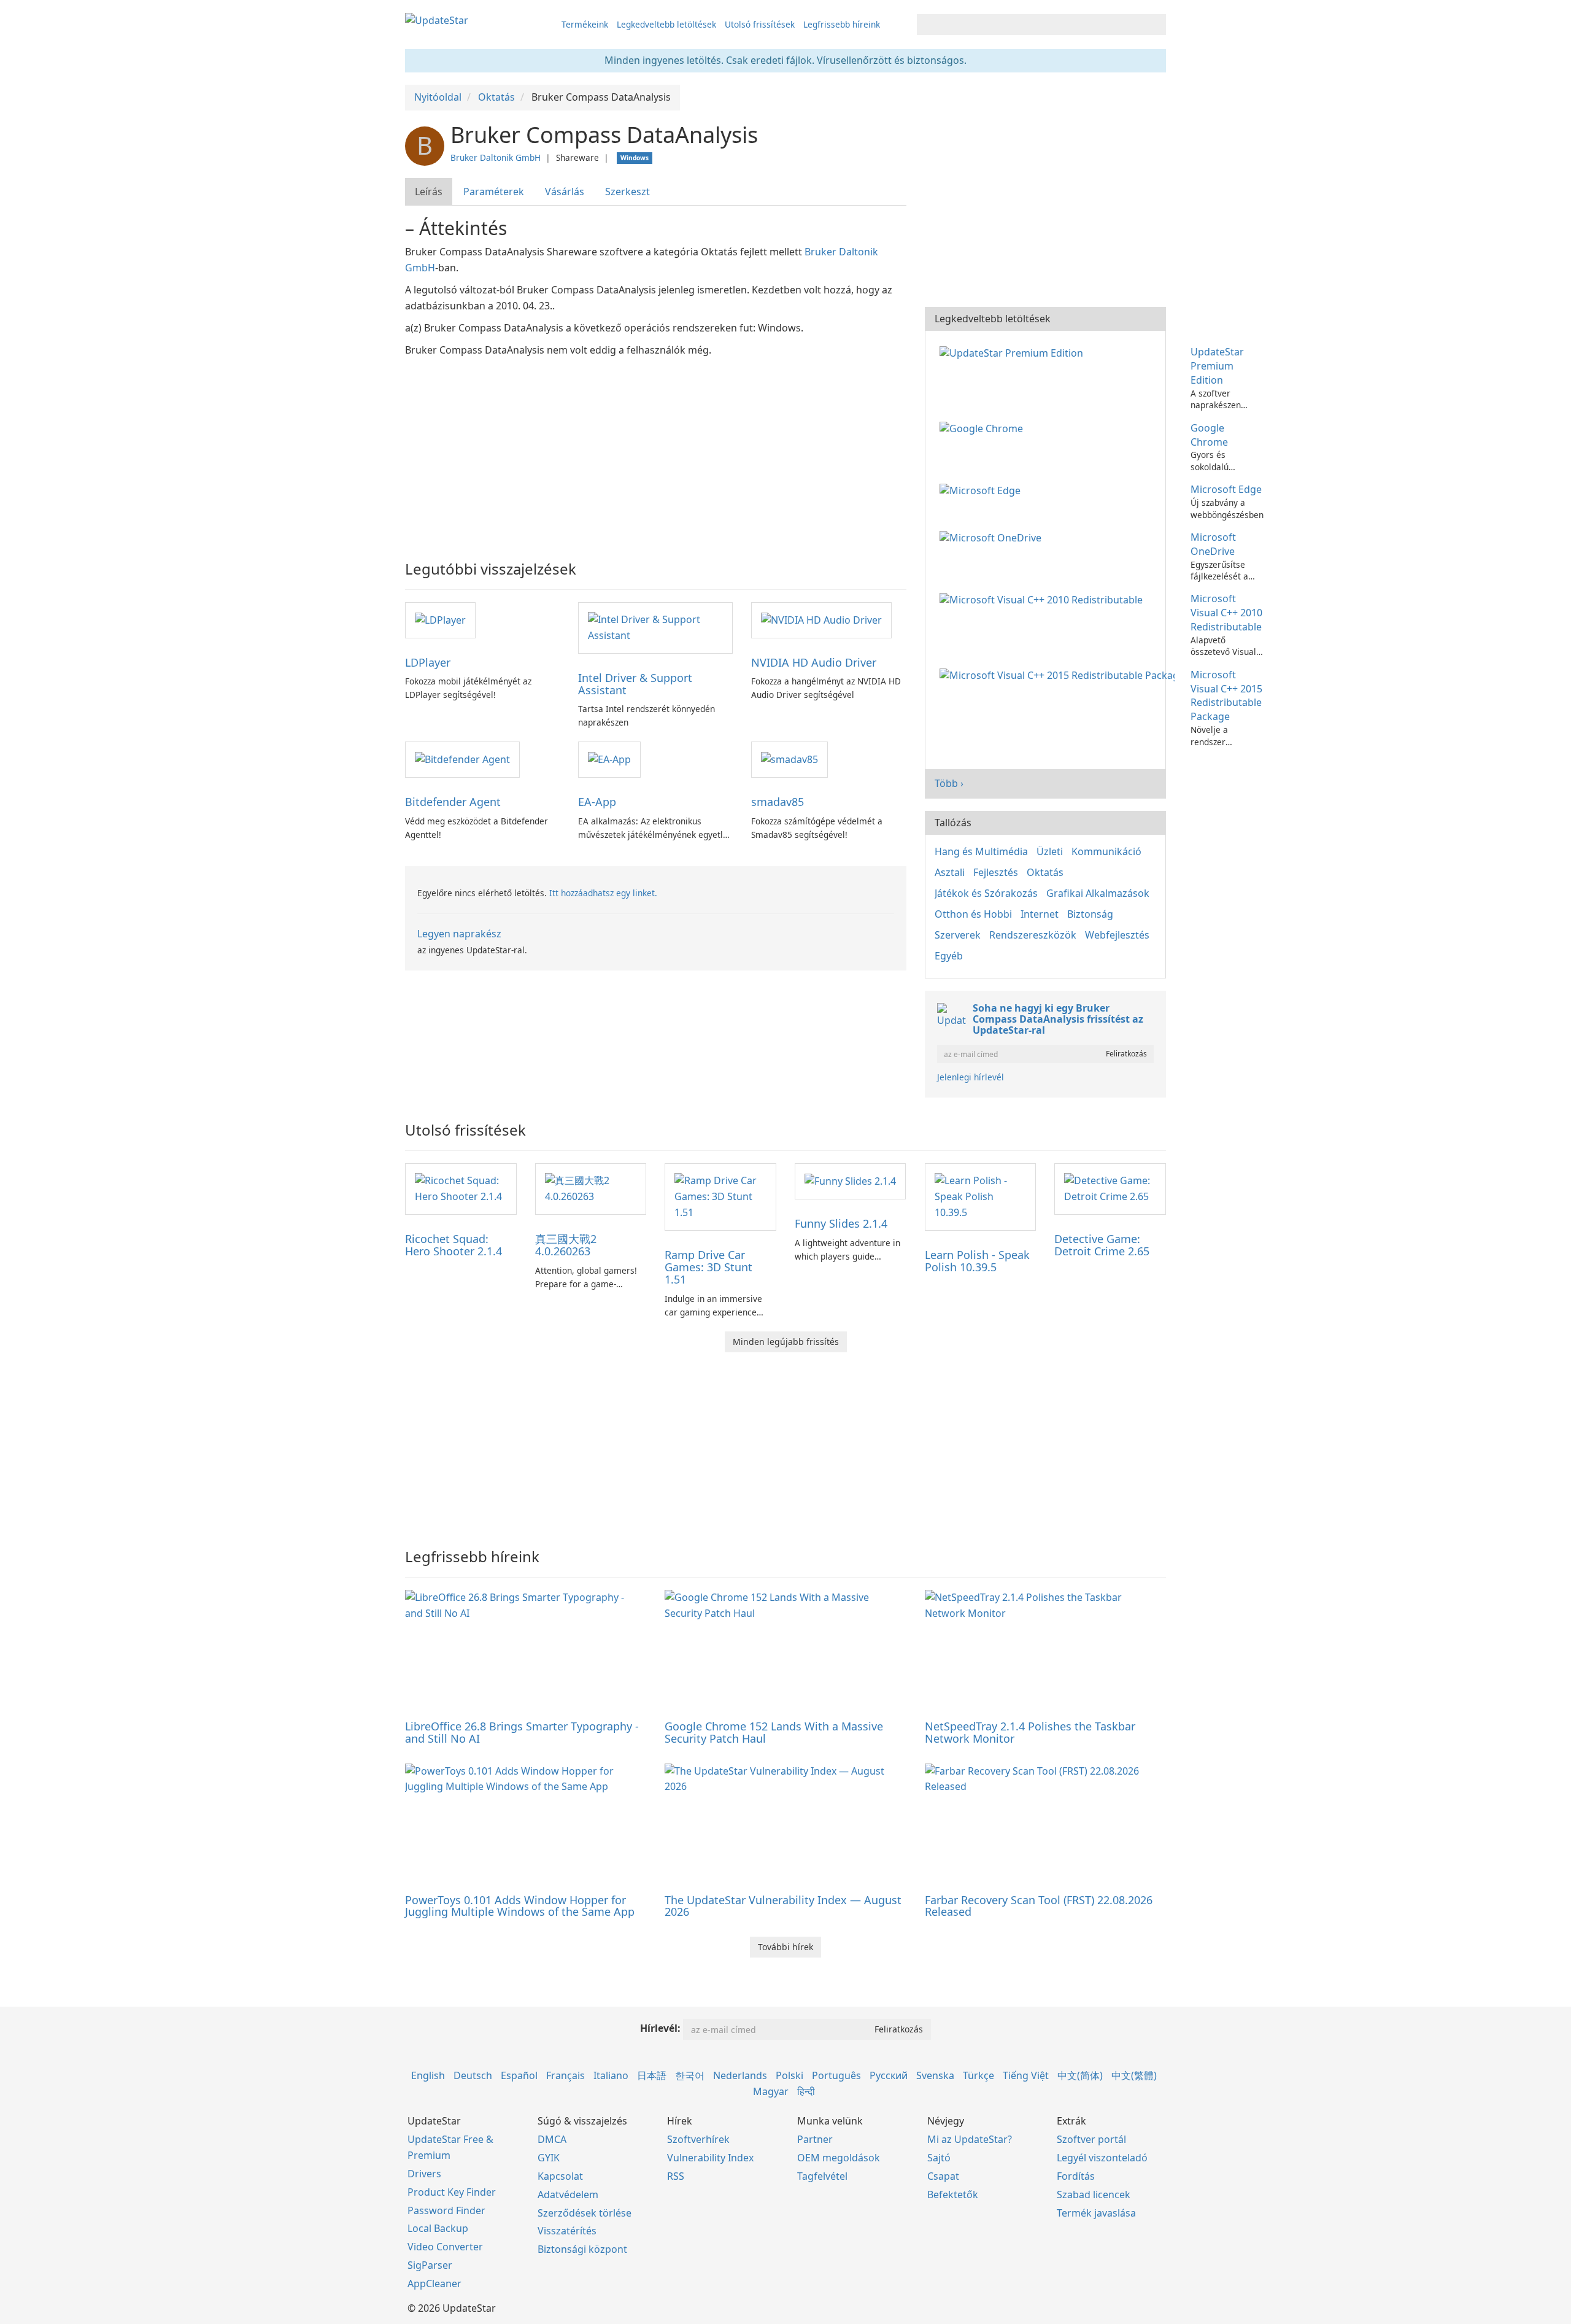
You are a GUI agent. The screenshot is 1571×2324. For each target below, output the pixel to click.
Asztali (950, 872)
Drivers (424, 2174)
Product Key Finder (452, 2192)
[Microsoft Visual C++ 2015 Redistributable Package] (1060, 675)
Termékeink (585, 24)
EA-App (597, 802)
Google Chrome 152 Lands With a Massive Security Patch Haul (774, 1732)
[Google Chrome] (984, 428)
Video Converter (445, 2247)
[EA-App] (609, 759)
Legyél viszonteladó (1102, 2158)
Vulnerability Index (710, 2158)
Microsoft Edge (1226, 489)
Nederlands (740, 2075)
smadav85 (778, 802)
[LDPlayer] (440, 619)
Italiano (611, 2075)
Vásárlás (565, 192)
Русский (889, 2075)
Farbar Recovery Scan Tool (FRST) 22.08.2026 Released (1039, 1906)
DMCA (552, 2139)
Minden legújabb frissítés (786, 1342)
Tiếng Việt (1026, 2075)
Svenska (935, 2075)
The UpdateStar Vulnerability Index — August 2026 (783, 1906)
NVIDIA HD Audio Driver (814, 662)
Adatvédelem (568, 2194)
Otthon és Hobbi (973, 914)
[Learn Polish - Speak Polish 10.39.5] (981, 1196)
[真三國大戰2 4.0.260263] (591, 1188)
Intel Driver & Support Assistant (635, 684)
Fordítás (1076, 2176)
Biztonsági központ (582, 2249)
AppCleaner (434, 2283)
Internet (1040, 914)
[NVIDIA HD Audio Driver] (821, 619)
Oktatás (1045, 872)
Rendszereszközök (1033, 935)
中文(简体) (1080, 2075)
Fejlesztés (996, 872)
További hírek (785, 1947)
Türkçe (978, 2075)
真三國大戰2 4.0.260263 (566, 1245)
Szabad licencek (1094, 2194)
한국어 (690, 2075)
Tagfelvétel (822, 2176)
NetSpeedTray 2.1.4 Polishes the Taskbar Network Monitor (1030, 1732)
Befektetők (953, 2194)
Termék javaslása (1096, 2213)
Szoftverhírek (698, 2139)
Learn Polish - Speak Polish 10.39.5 (977, 1261)
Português (836, 2075)
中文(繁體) (1134, 2075)
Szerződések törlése (585, 2213)
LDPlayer (428, 662)
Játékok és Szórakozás (986, 893)
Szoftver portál (1091, 2139)
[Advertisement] (656, 451)
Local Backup (438, 2228)
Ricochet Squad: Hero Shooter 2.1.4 (454, 1245)
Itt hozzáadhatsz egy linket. (603, 893)
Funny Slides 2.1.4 (841, 1223)
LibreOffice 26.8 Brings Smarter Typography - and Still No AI (522, 1732)
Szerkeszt (627, 192)
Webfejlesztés (1117, 935)
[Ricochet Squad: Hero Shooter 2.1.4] (461, 1188)
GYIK (549, 2158)
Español (519, 2075)
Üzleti (1050, 851)
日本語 (652, 2075)
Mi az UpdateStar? (970, 2139)
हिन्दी (806, 2091)
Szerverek (958, 935)
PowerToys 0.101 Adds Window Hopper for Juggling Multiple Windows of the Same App (520, 1906)
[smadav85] (789, 759)
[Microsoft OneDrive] (993, 537)
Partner (815, 2139)
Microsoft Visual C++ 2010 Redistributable (1226, 613)
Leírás (429, 192)
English (428, 2075)
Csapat (943, 2176)
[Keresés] (1155, 25)
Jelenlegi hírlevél (971, 1077)
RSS (676, 2176)
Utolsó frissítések (760, 24)
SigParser (430, 2265)
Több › (949, 783)
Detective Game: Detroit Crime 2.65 (1102, 1245)
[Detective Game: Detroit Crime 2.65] (1110, 1188)
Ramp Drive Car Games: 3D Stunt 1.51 (708, 1267)
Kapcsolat (560, 2176)
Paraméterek (494, 192)
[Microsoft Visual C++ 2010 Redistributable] (1044, 598)
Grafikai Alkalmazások (1098, 893)
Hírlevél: (660, 2028)
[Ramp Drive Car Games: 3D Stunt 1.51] (720, 1196)
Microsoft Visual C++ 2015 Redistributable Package (1226, 696)
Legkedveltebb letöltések (666, 24)
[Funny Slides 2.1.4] (850, 1180)
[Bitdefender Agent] (462, 759)
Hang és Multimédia (981, 851)
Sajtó (939, 2158)
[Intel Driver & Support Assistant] (655, 627)
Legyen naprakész (459, 934)
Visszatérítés (567, 2231)
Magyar (771, 2091)
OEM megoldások (839, 2158)
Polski (789, 2075)
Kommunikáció (1106, 851)
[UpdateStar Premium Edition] (1014, 352)
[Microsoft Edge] (982, 489)
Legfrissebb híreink (842, 24)
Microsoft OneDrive (1213, 544)
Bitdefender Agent (453, 802)
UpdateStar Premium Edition (1217, 366)
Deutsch (473, 2075)
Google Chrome (1209, 435)
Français (565, 2075)
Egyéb (949, 956)
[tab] (429, 192)
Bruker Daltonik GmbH (496, 157)
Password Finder (446, 2210)
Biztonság (1090, 914)
